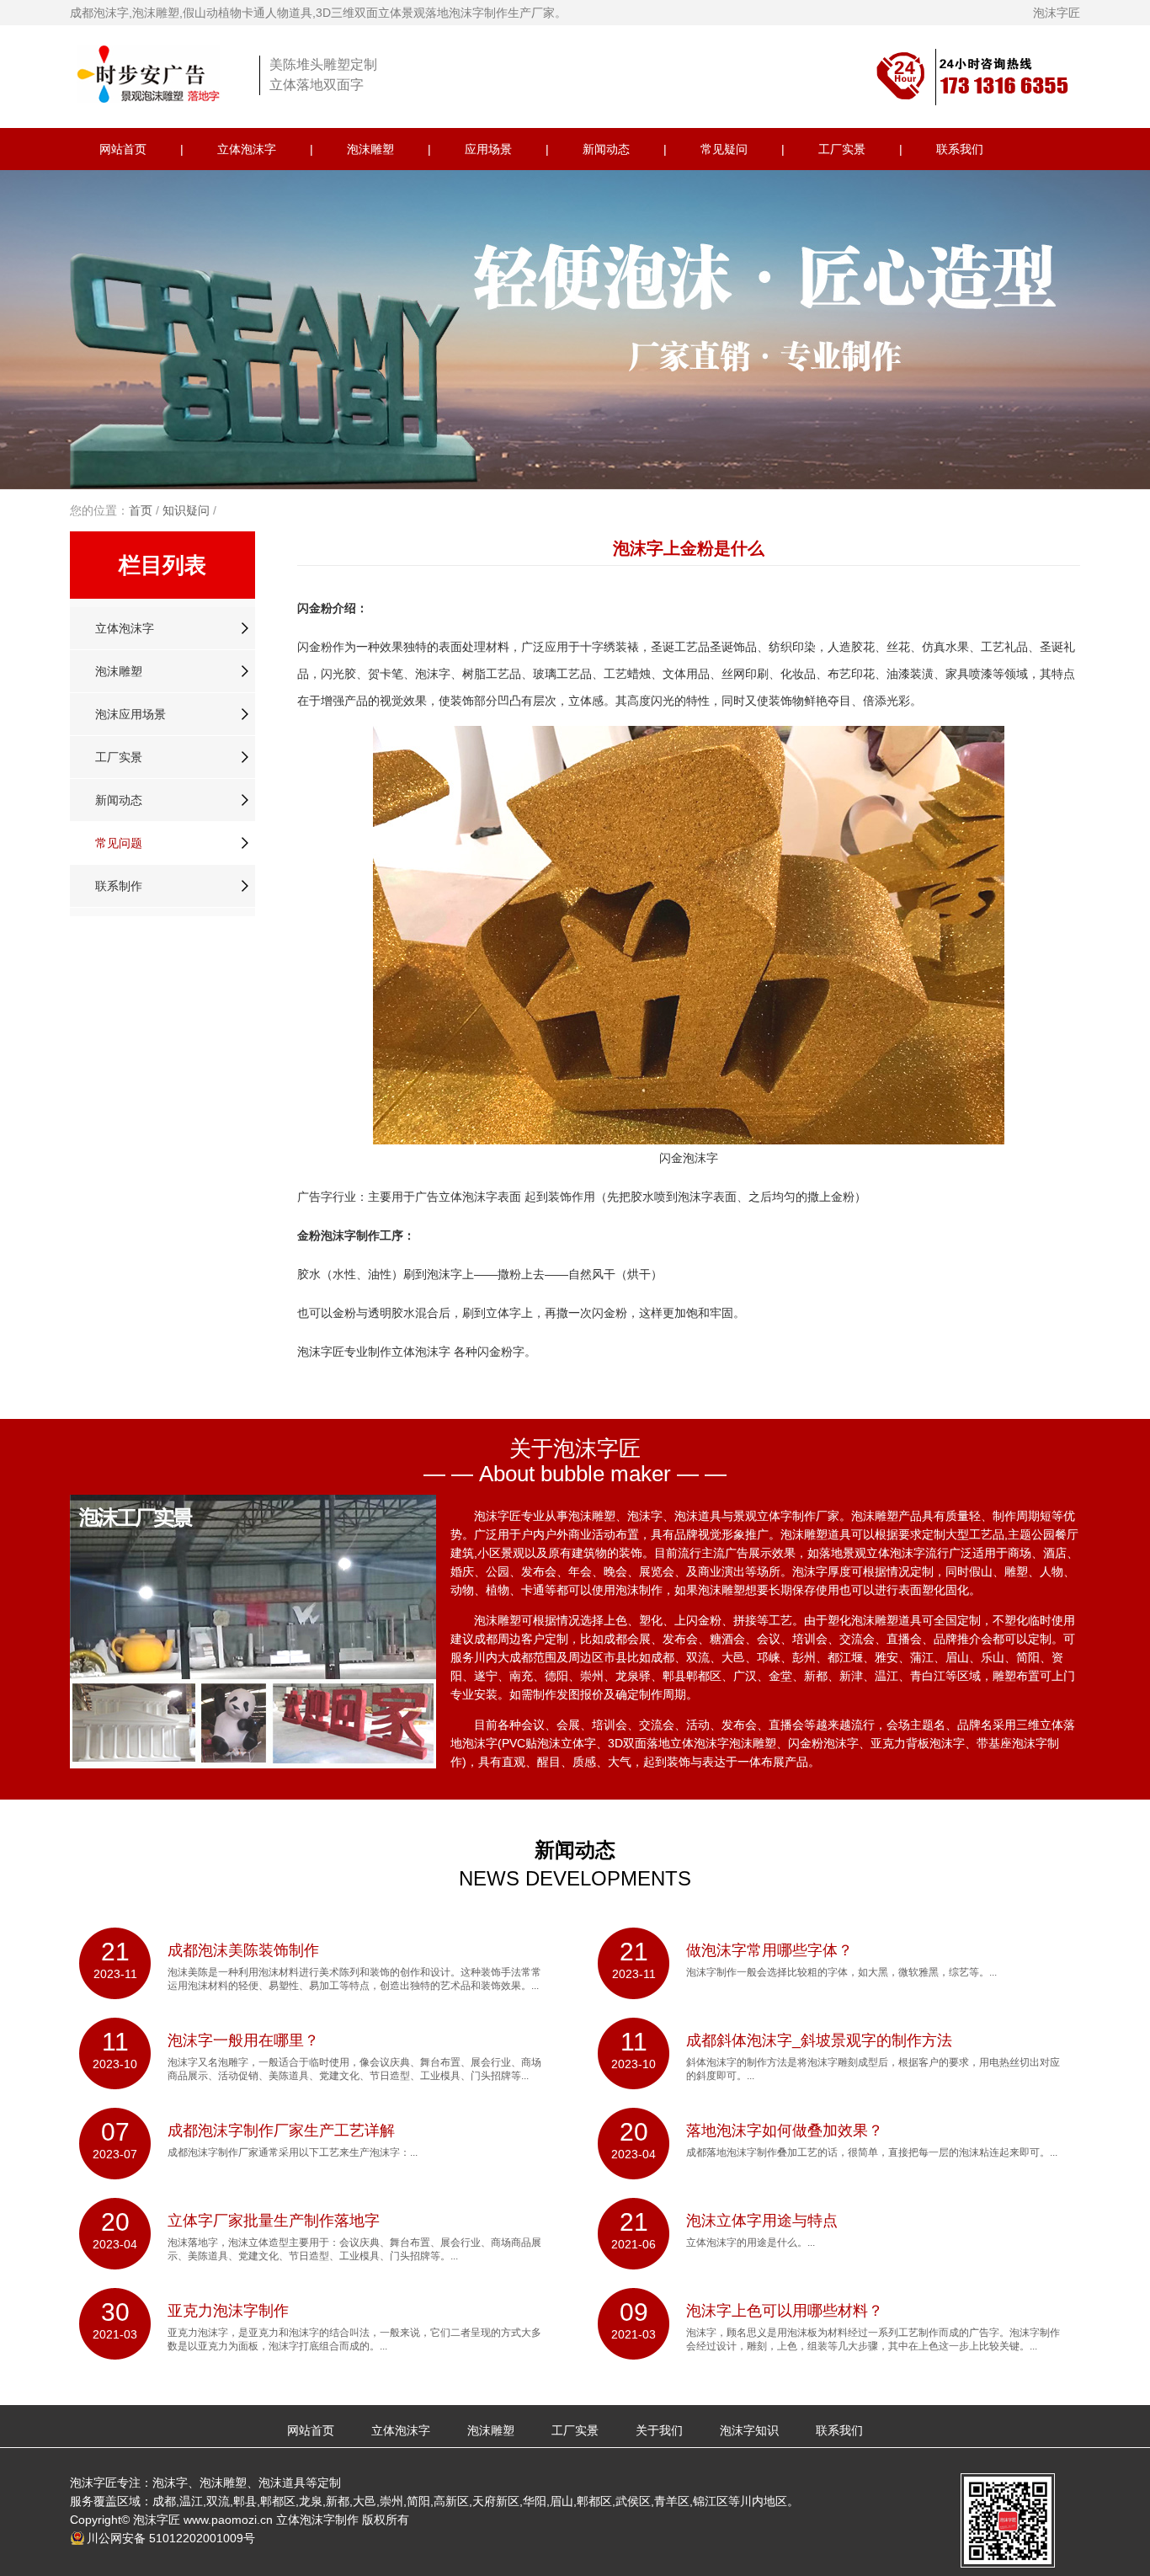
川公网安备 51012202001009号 (171, 2538)
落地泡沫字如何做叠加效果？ (785, 2131)
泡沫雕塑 (370, 149)
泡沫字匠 (1057, 13)
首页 (141, 510)
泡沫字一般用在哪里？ (243, 2040)
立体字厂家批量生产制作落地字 (274, 2221)
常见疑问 (724, 149)
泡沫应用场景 (130, 714)
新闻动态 (606, 149)
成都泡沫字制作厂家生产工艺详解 (281, 2131)
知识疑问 (186, 510)
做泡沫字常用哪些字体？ (769, 1950)
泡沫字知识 (749, 2430)
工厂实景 (842, 149)
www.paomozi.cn (228, 2520)
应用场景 (488, 149)
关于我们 (659, 2430)
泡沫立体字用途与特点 (762, 2221)
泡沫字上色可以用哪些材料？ (785, 2311)
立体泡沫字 (247, 149)
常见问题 (119, 843)
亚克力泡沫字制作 (228, 2311)
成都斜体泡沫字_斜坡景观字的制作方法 (819, 2040)
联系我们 (960, 149)
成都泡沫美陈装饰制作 (243, 1950)
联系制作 (119, 886)
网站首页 (123, 149)
